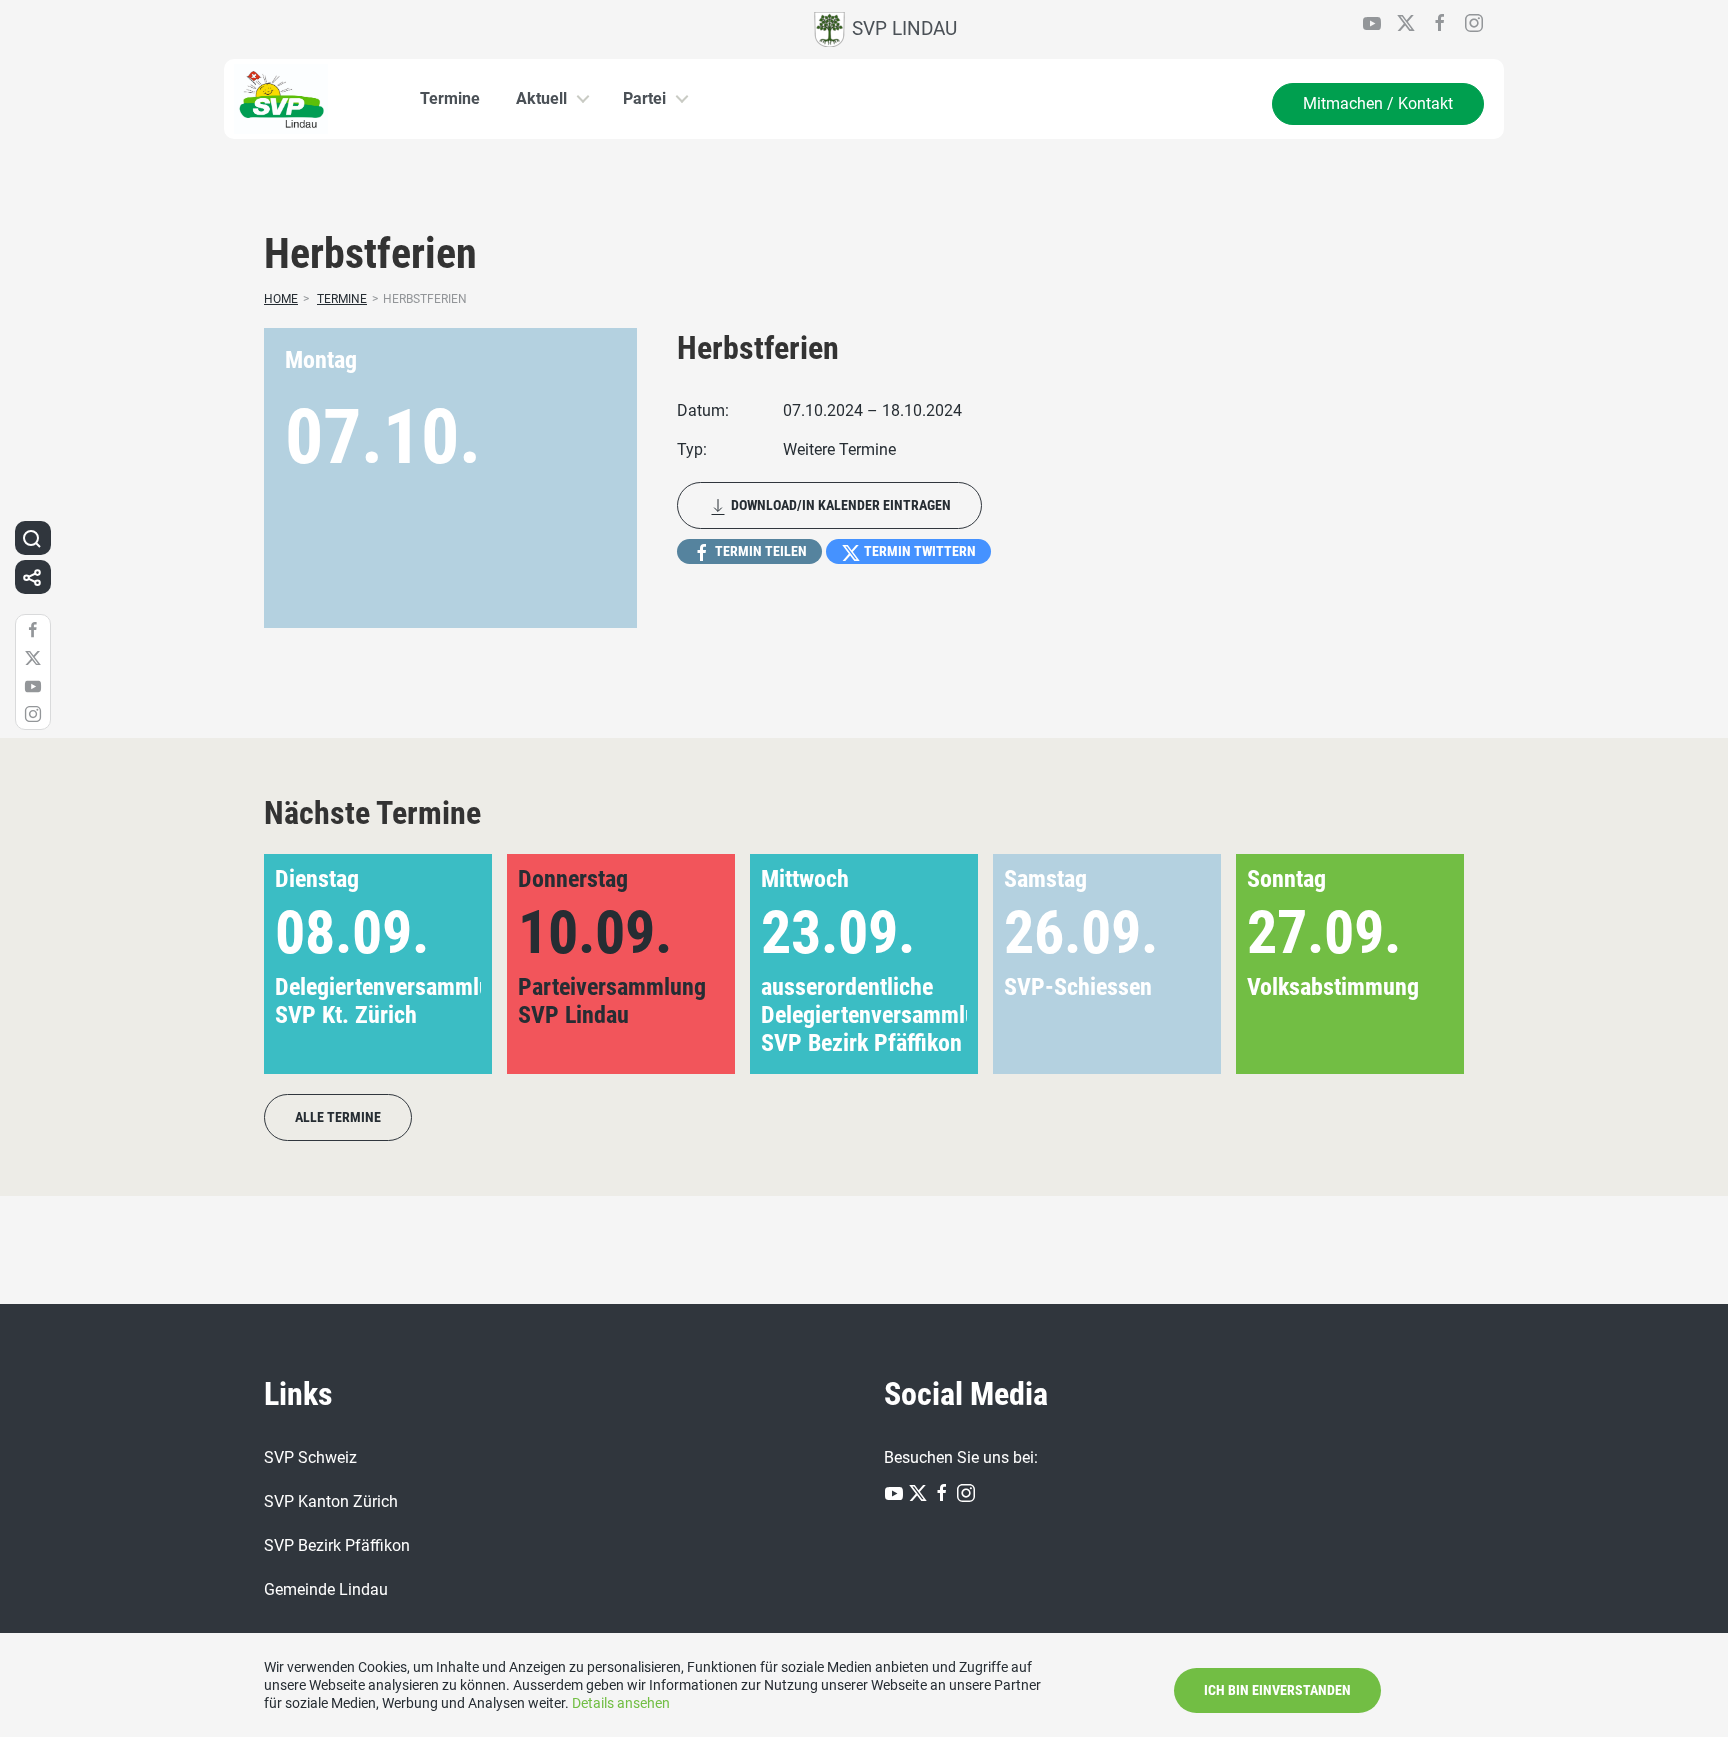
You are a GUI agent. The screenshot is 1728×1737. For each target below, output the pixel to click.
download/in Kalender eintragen (839, 505)
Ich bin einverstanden (1277, 1690)
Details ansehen (621, 1703)
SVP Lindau (902, 28)
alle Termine (338, 1117)
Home (281, 299)
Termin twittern (918, 551)
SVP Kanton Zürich (331, 1501)
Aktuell (541, 98)
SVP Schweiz (310, 1457)
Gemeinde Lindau (326, 1589)
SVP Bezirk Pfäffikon (337, 1545)
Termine (450, 98)
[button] (1416, 964)
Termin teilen (759, 551)
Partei (644, 98)
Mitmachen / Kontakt (1378, 103)
